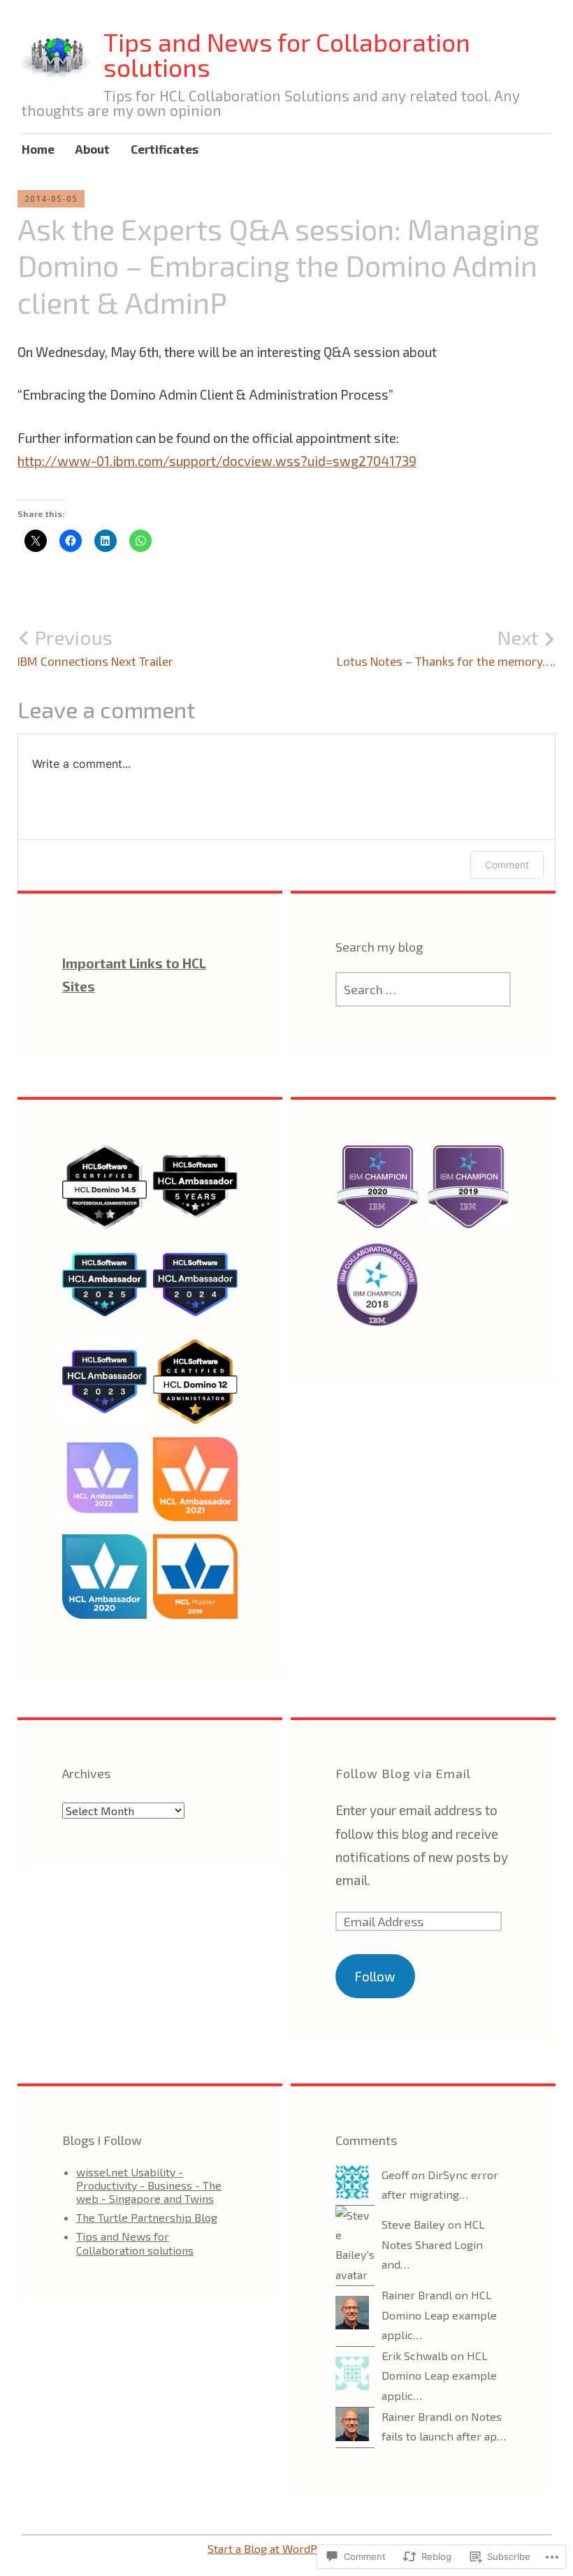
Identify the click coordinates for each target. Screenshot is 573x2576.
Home (38, 149)
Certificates (165, 149)
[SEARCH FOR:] (423, 989)
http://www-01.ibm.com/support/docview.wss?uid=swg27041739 (217, 461)
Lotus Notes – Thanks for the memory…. (446, 647)
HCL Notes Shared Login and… (433, 2244)
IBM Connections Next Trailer (95, 647)
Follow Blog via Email (403, 1773)
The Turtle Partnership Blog (147, 2217)
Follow (375, 1976)
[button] (104, 1193)
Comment (507, 865)
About (93, 149)
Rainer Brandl (417, 2295)
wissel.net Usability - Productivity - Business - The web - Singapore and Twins (149, 2185)
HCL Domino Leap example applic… (439, 2315)
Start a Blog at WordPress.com (285, 2548)
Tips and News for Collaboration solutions (287, 54)
